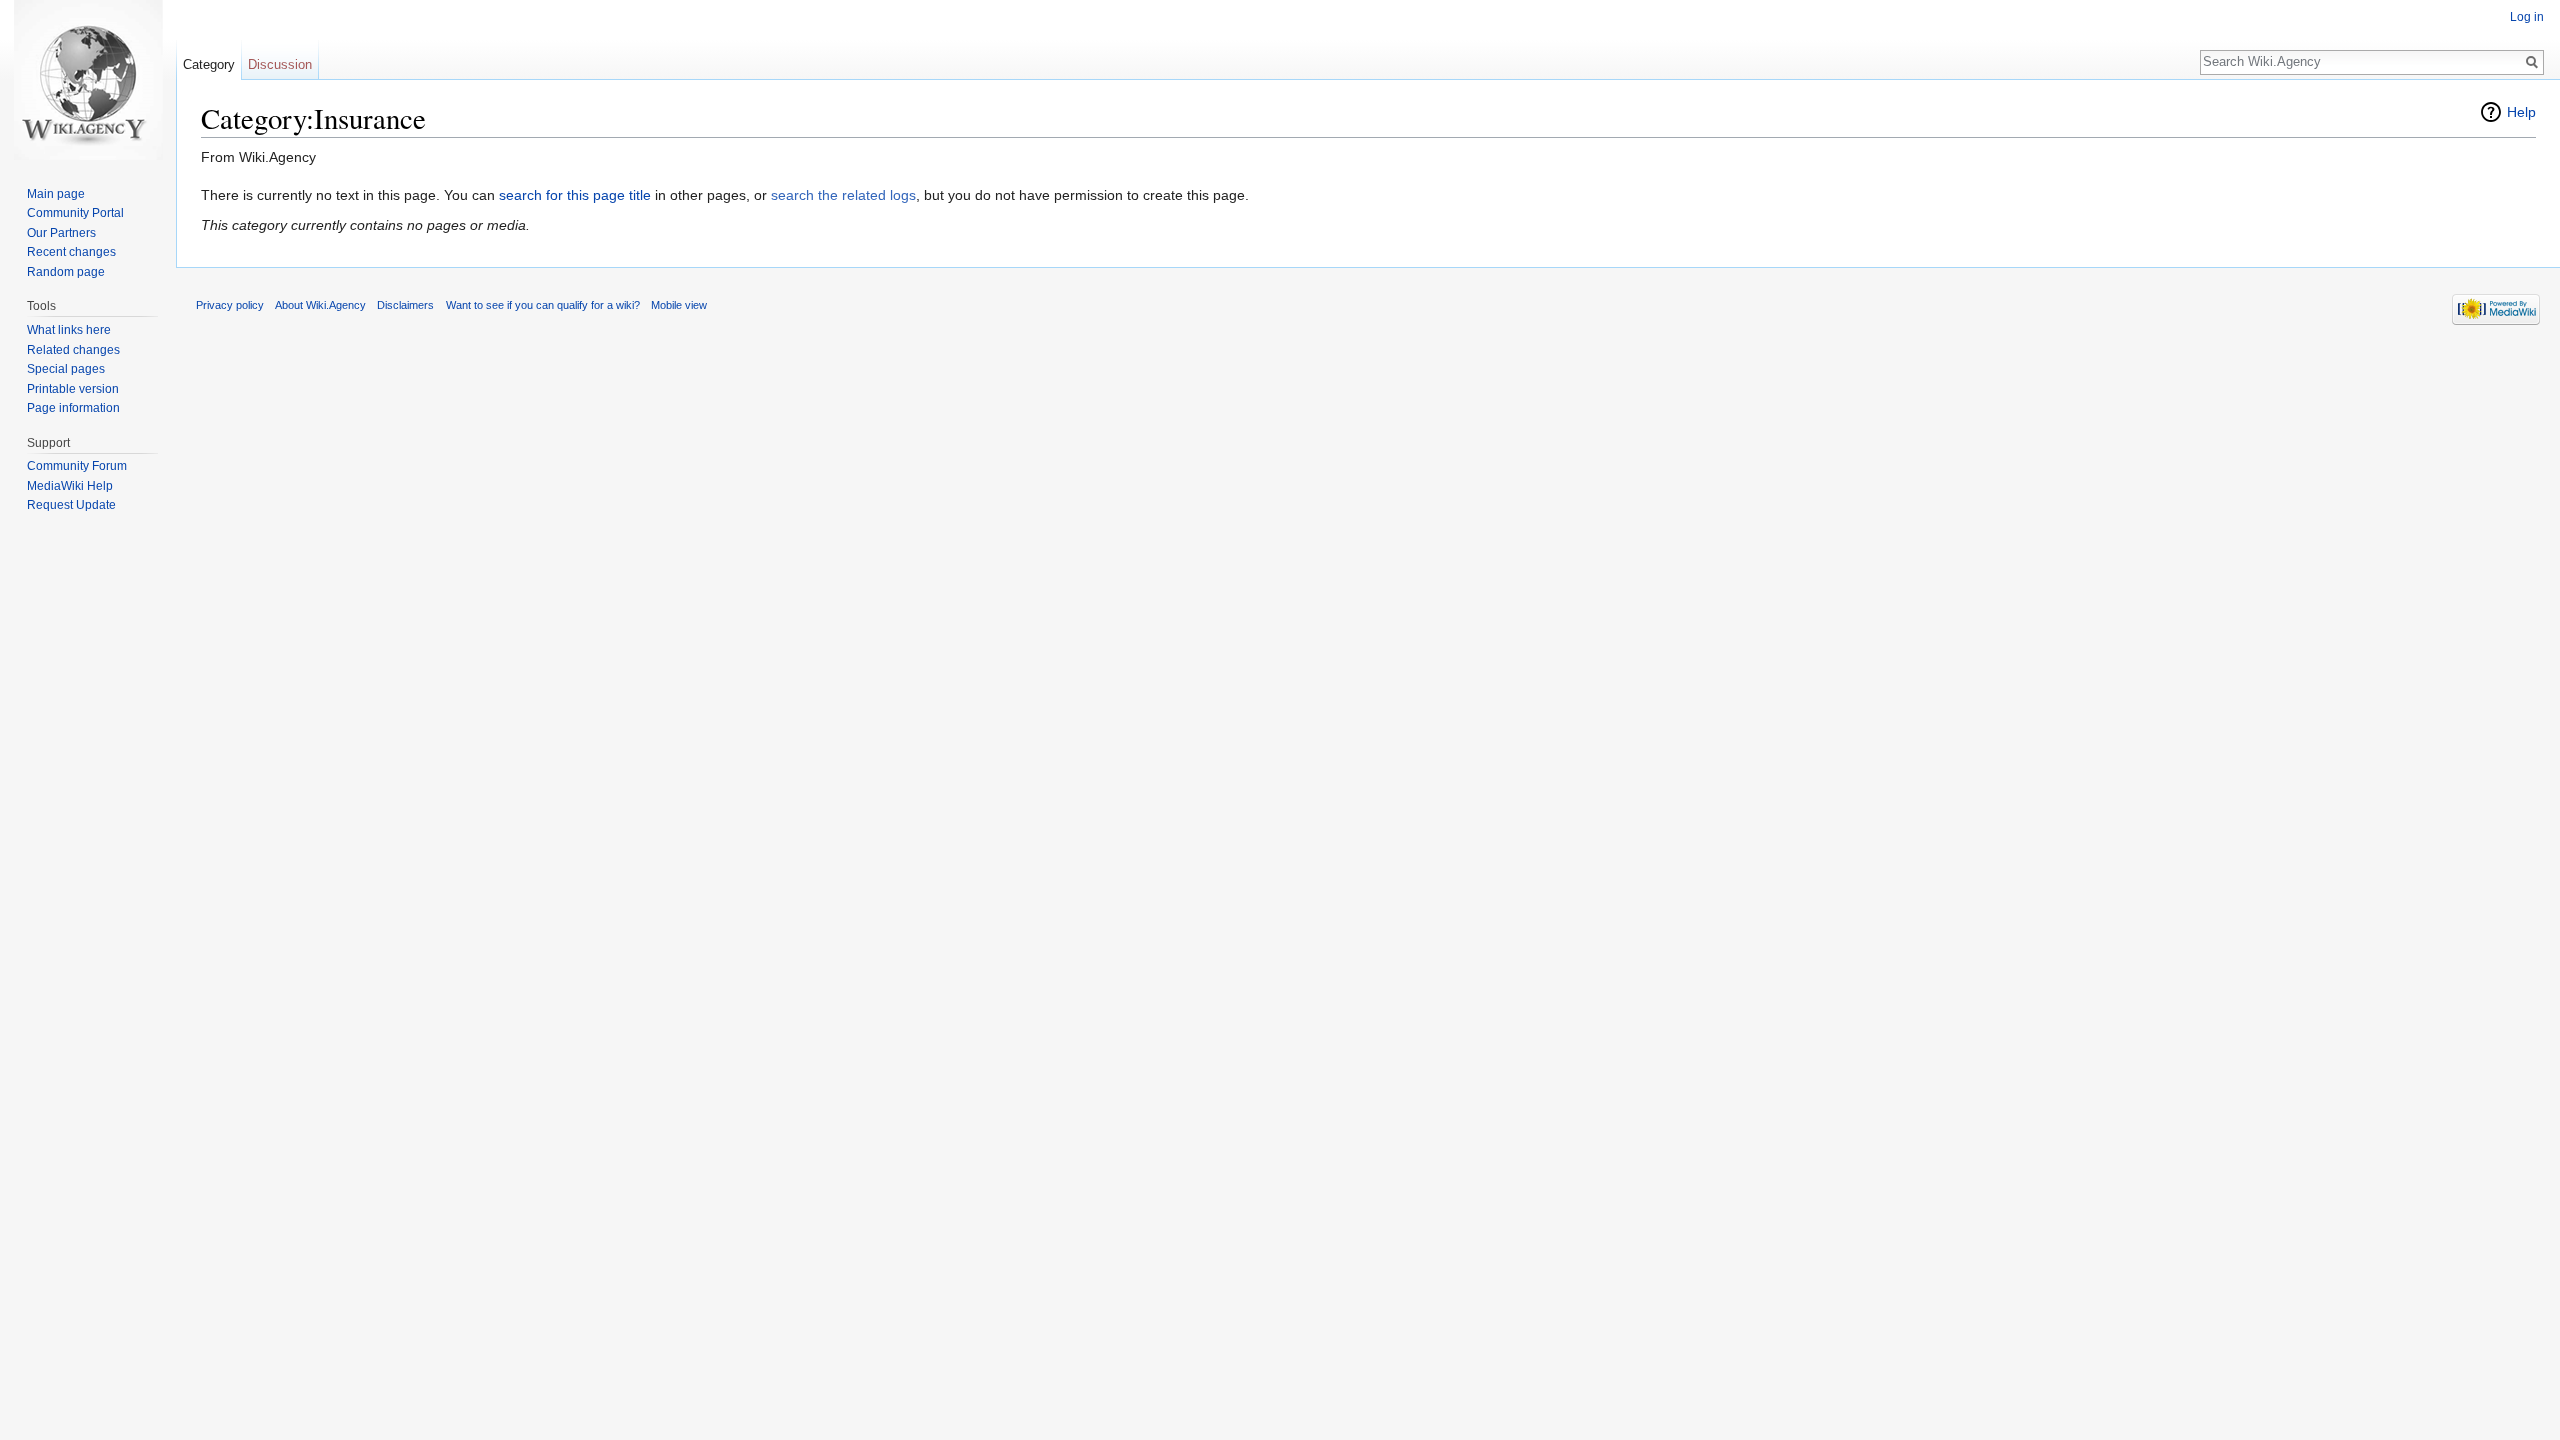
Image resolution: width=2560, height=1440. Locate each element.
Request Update (71, 505)
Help (2521, 112)
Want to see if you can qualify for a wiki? (543, 305)
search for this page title (575, 195)
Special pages (66, 369)
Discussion (280, 64)
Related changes (73, 350)
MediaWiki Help (70, 486)
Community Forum (77, 466)
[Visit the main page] (88, 80)
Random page (66, 272)
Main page (56, 194)
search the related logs (843, 195)
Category (209, 64)
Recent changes (71, 252)
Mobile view (679, 305)
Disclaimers (405, 305)
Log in (2527, 17)
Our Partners (61, 233)
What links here (69, 330)
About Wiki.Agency (320, 305)
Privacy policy (230, 305)
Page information (73, 408)
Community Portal (75, 213)
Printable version (73, 389)
